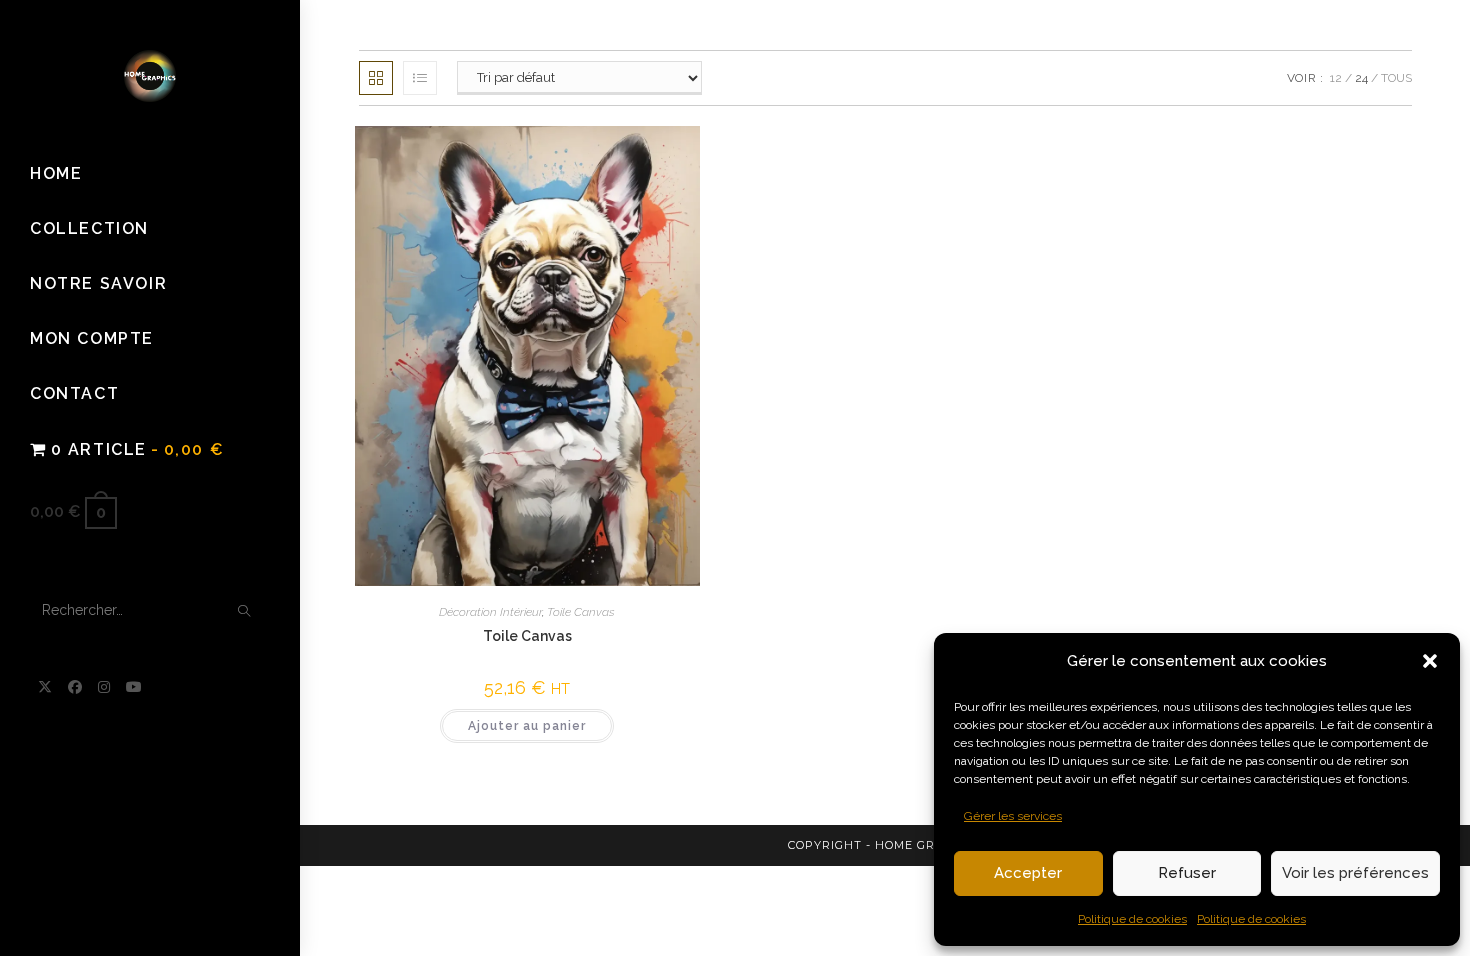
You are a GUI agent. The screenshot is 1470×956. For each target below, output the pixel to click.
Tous (1396, 78)
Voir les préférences (1355, 873)
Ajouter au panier (527, 726)
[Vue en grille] (376, 78)
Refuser (1187, 873)
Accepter (1028, 873)
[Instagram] (104, 687)
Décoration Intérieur (490, 612)
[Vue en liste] (420, 78)
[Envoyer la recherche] (245, 611)
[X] (45, 687)
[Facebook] (75, 687)
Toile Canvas (581, 612)
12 (1336, 78)
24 (1361, 78)
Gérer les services (1013, 816)
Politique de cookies (1132, 919)
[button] (1430, 661)
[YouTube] (134, 687)
